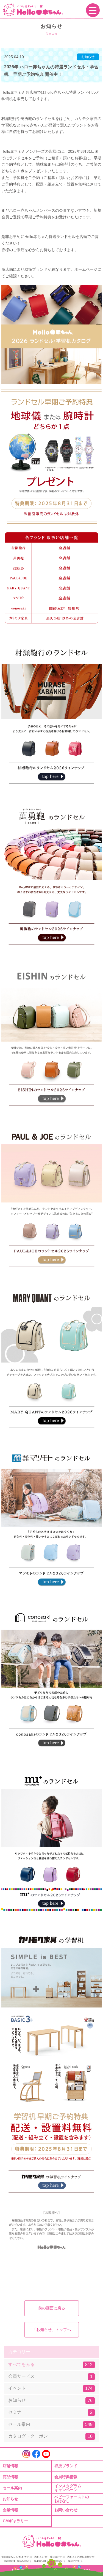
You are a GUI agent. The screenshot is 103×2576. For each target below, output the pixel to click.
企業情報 (10, 2510)
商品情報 (10, 2477)
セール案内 (50, 2424)
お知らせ (50, 2400)
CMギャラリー (15, 2521)
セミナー (50, 2412)
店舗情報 (10, 2466)
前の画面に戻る (52, 2308)
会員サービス (50, 2376)
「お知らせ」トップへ (52, 2330)
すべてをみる (50, 2365)
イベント (50, 2388)
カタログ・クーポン (50, 2436)
